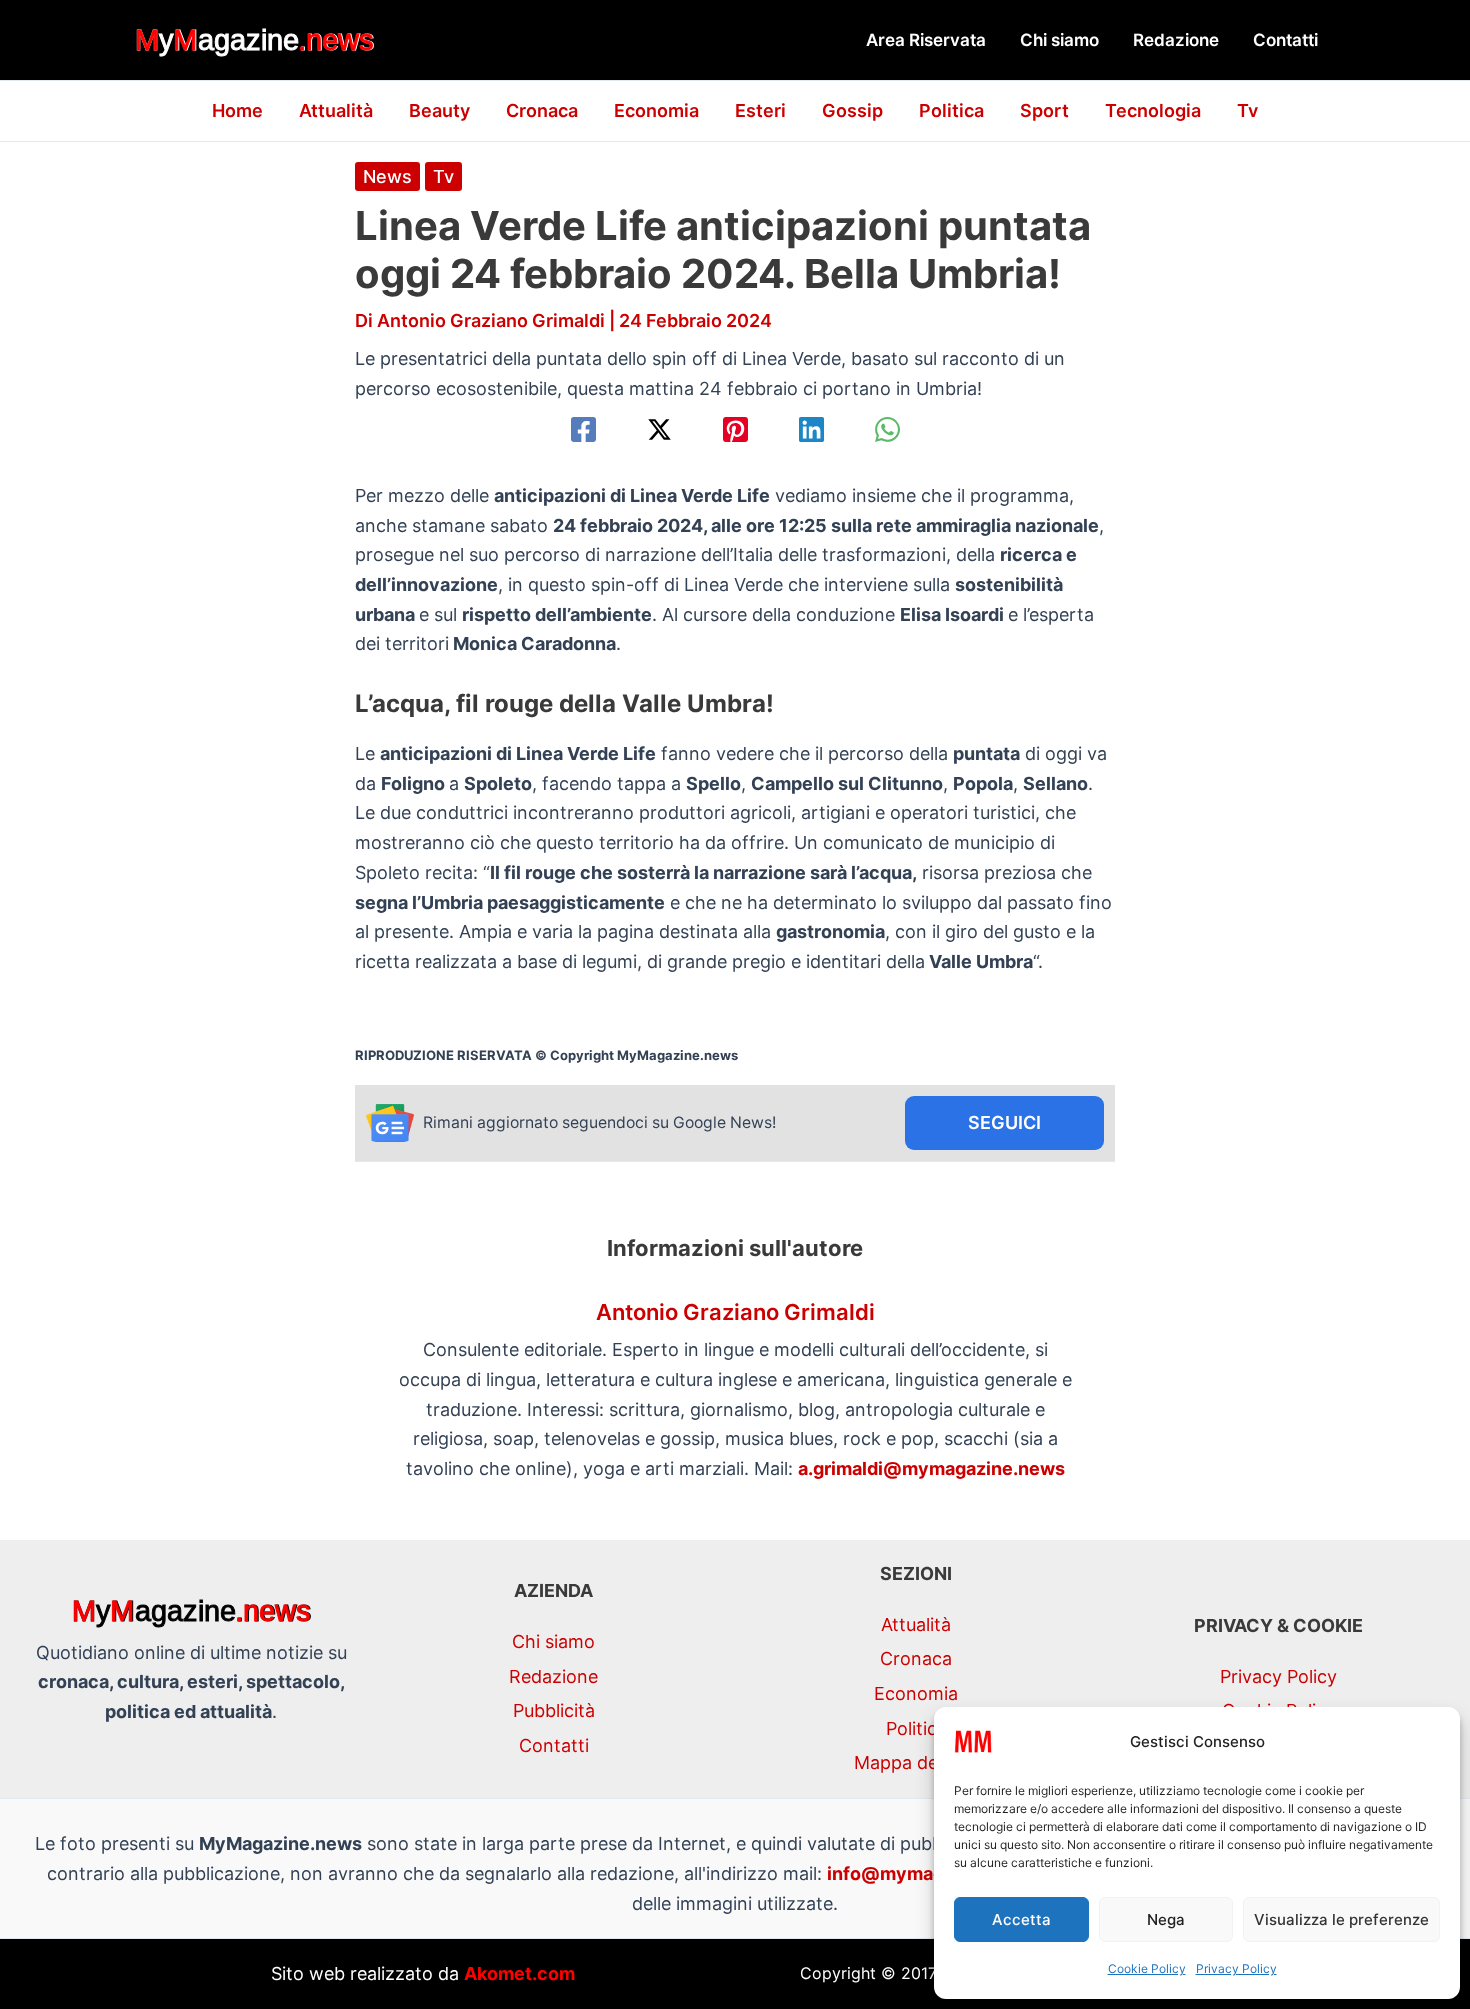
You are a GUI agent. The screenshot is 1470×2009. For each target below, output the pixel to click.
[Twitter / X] (659, 429)
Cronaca (542, 110)
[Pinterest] (735, 429)
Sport (1044, 110)
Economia (656, 110)
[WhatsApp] (887, 429)
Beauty (439, 110)
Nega (1166, 1919)
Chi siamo (1059, 40)
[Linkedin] (811, 429)
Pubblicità (554, 1710)
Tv (1247, 110)
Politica (951, 110)
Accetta (1021, 1919)
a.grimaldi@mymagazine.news (931, 1468)
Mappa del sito (916, 1762)
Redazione (1176, 40)
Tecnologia (1153, 110)
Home (237, 110)
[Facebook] (583, 429)
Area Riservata (926, 40)
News (387, 176)
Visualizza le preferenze (1341, 1919)
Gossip (852, 110)
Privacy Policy (1236, 1968)
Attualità (336, 110)
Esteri (760, 110)
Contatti (1285, 40)
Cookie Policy (1147, 1968)
